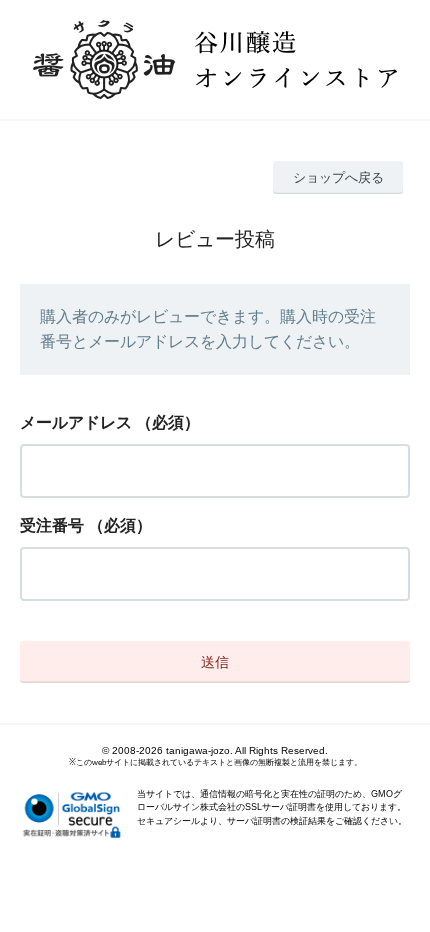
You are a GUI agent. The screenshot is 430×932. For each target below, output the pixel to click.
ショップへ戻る (338, 177)
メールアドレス (76, 422)
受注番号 (52, 525)
